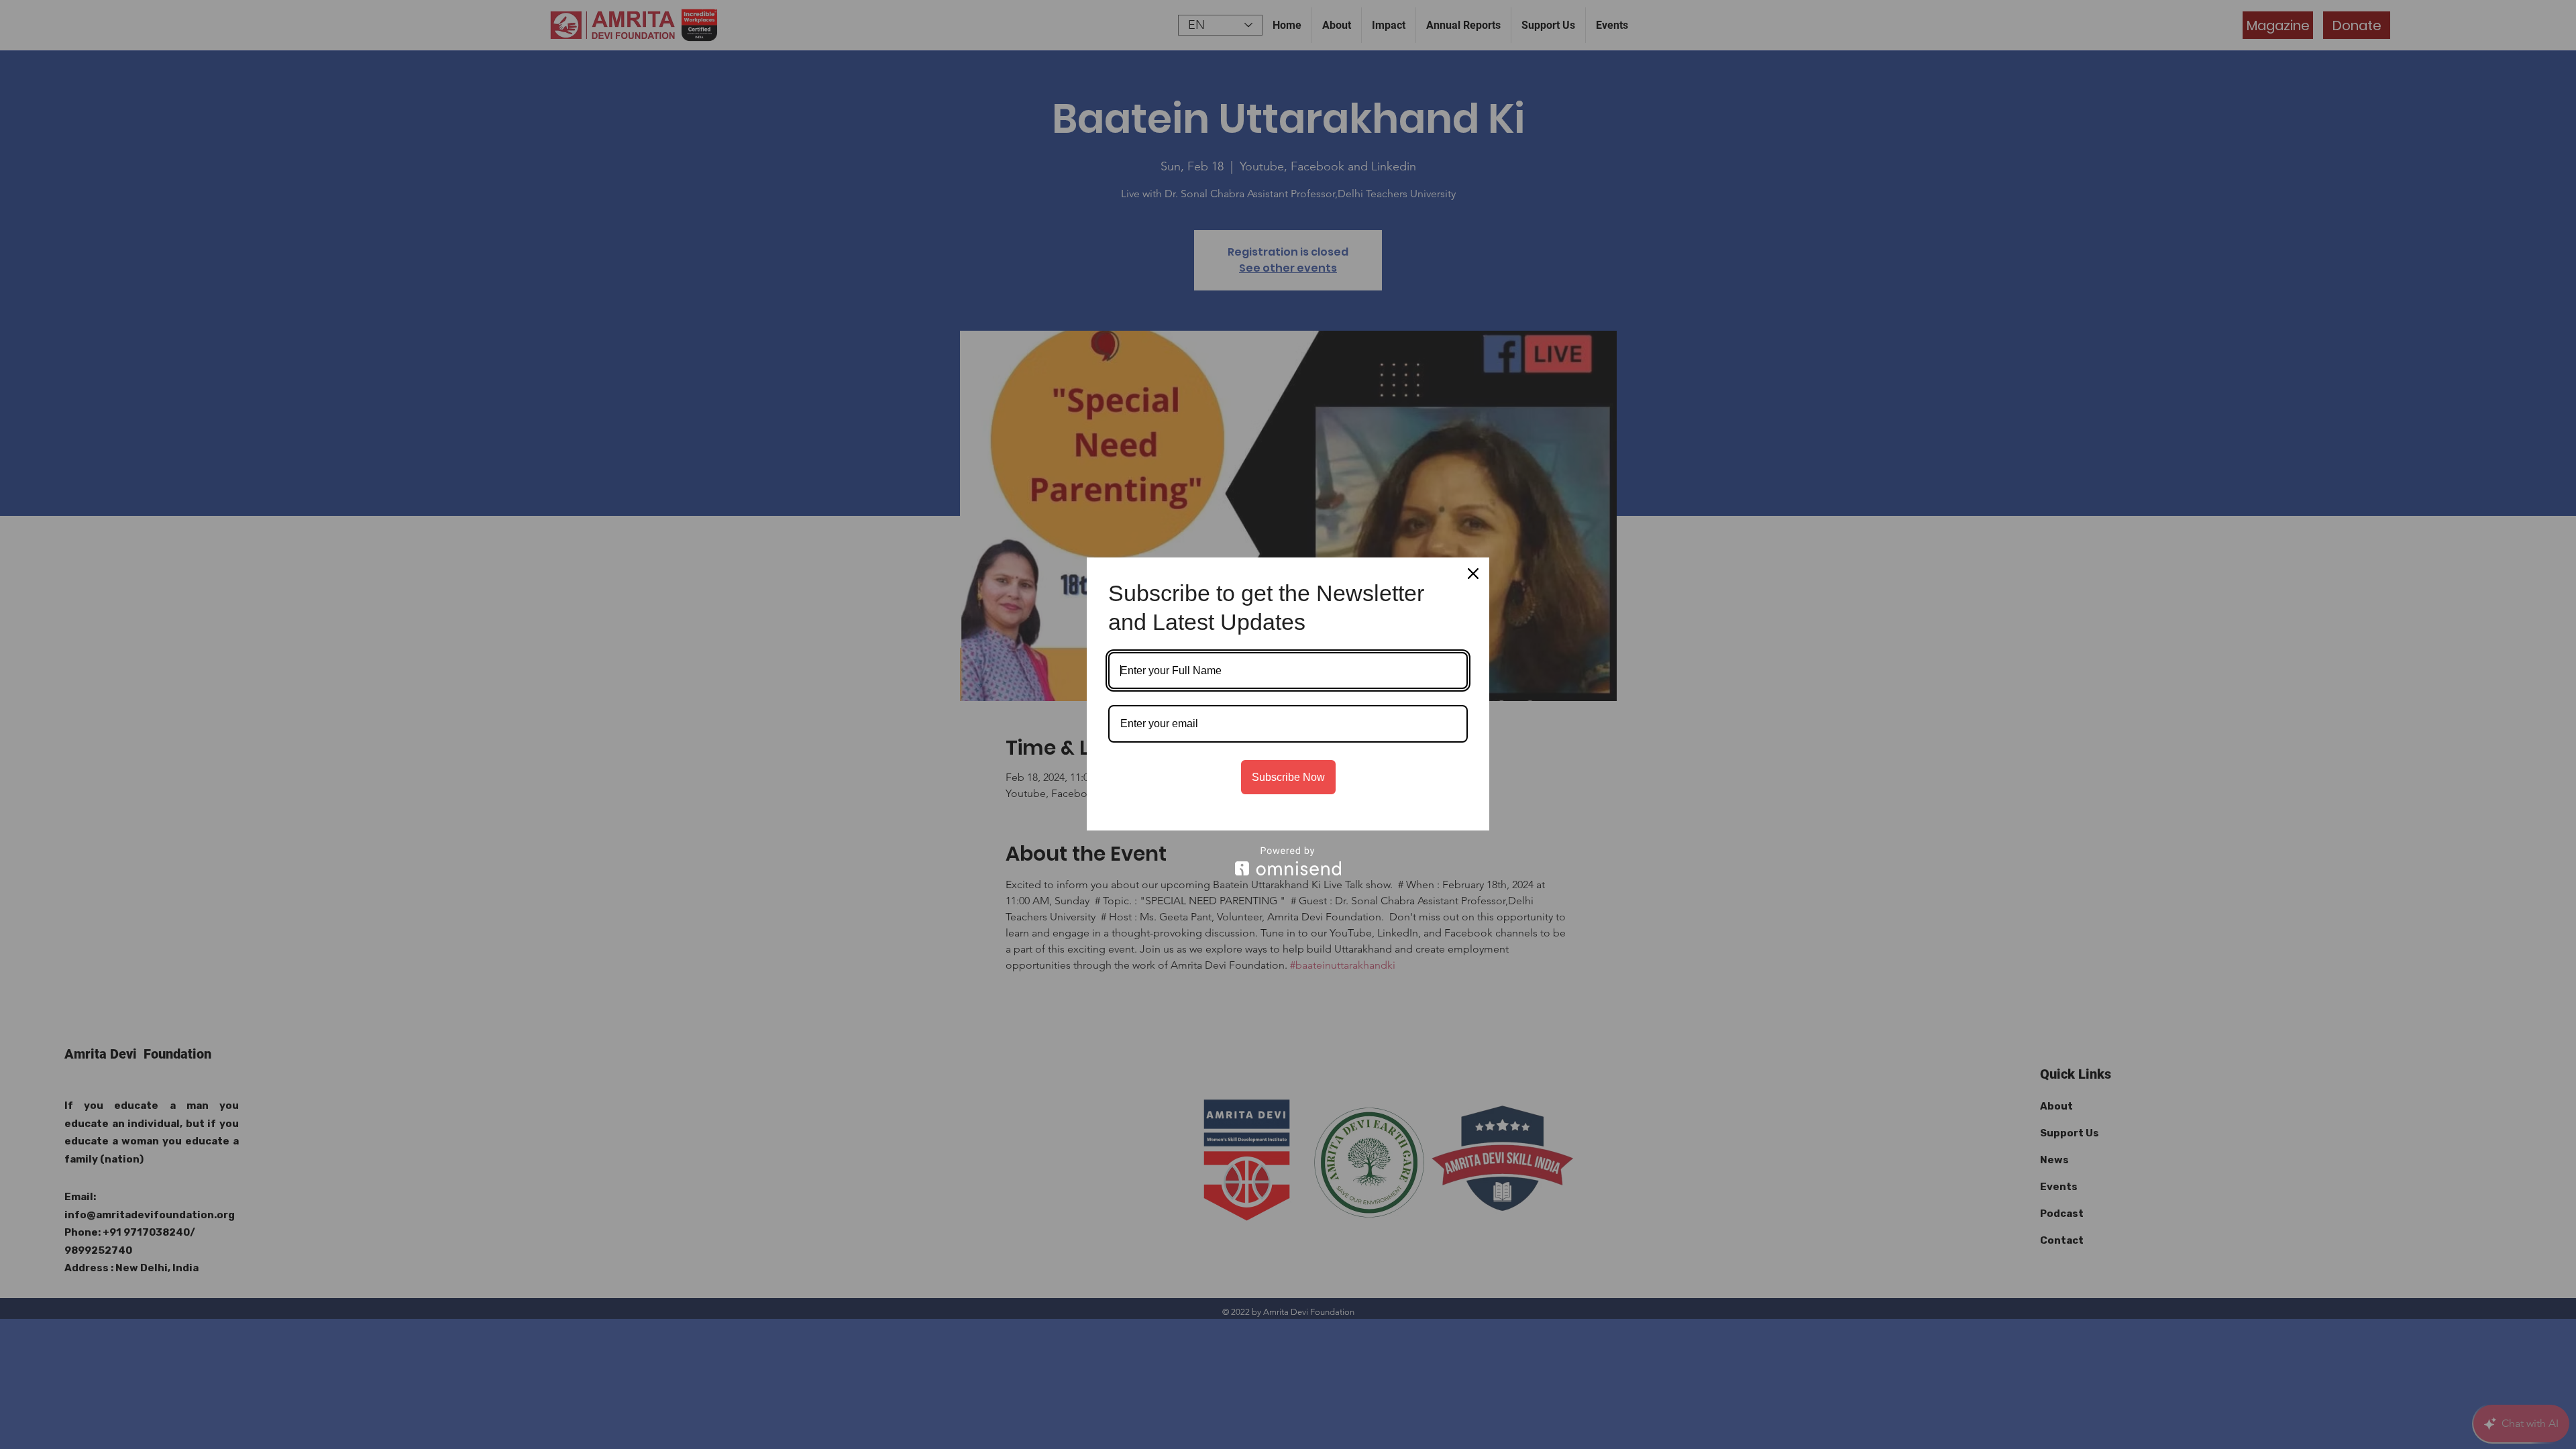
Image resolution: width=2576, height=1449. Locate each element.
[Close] (1473, 574)
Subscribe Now (1288, 777)
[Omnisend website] (1288, 861)
